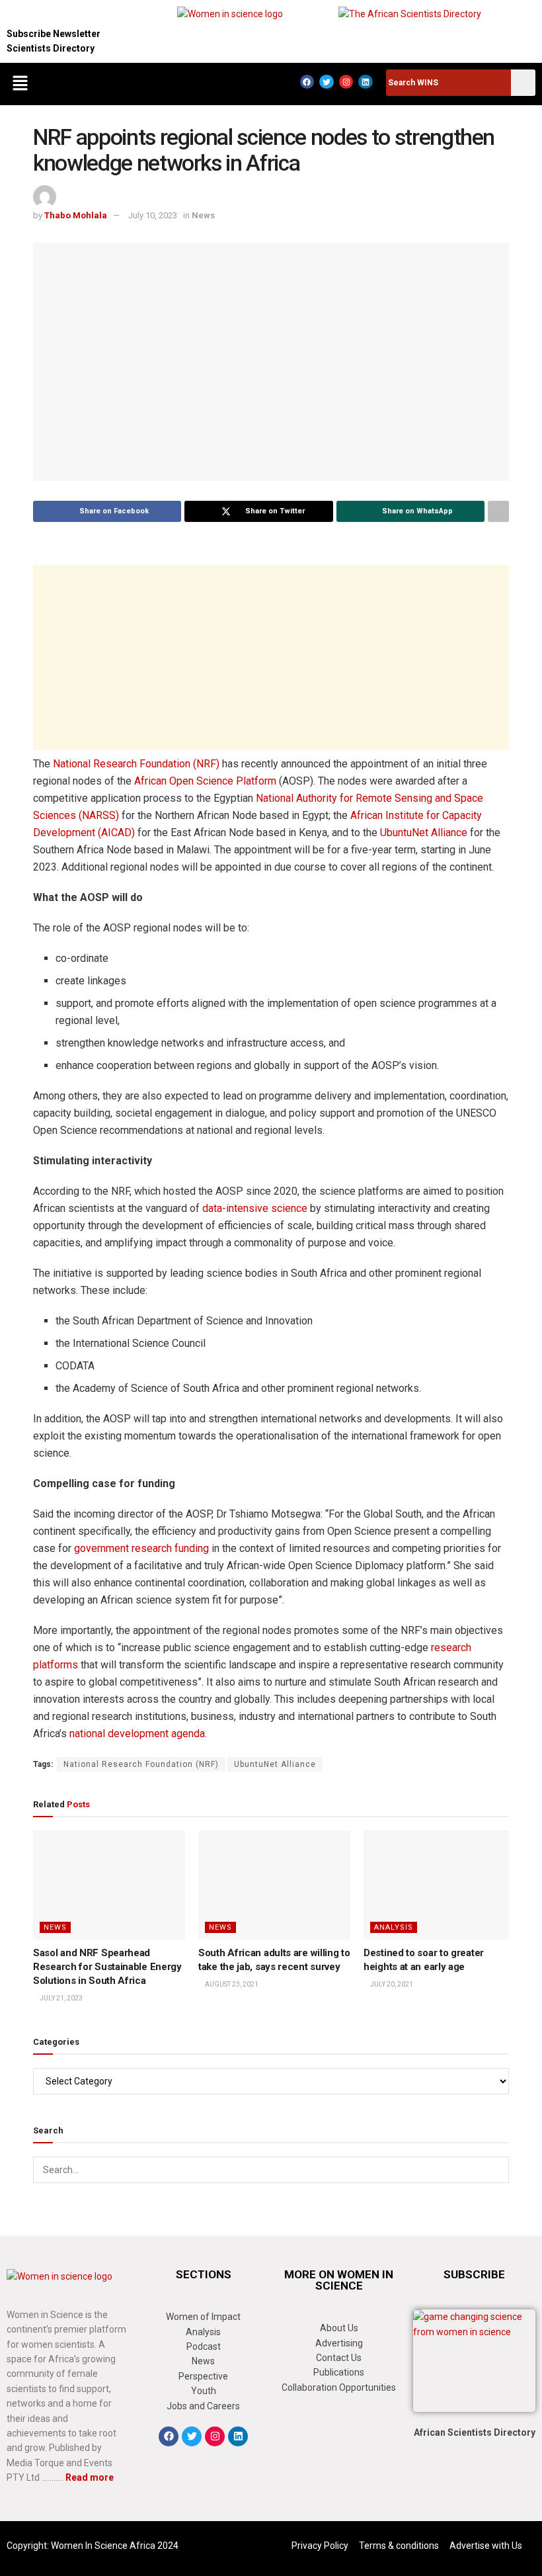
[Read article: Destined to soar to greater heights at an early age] (440, 1885)
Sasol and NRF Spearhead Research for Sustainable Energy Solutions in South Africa (107, 1967)
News (203, 215)
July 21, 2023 (60, 1998)
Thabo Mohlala (76, 215)
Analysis (394, 1927)
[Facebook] (307, 82)
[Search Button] (496, 2170)
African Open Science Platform (205, 781)
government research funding (141, 1548)
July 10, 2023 (153, 215)
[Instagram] (346, 82)
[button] (20, 84)
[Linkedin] (366, 82)
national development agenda (137, 1734)
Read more (90, 2477)
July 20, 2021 (391, 1984)
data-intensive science (255, 1208)
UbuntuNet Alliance (424, 833)
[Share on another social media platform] (498, 511)
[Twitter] (327, 82)
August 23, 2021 (231, 1984)
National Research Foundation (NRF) (136, 764)
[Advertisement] (271, 658)
